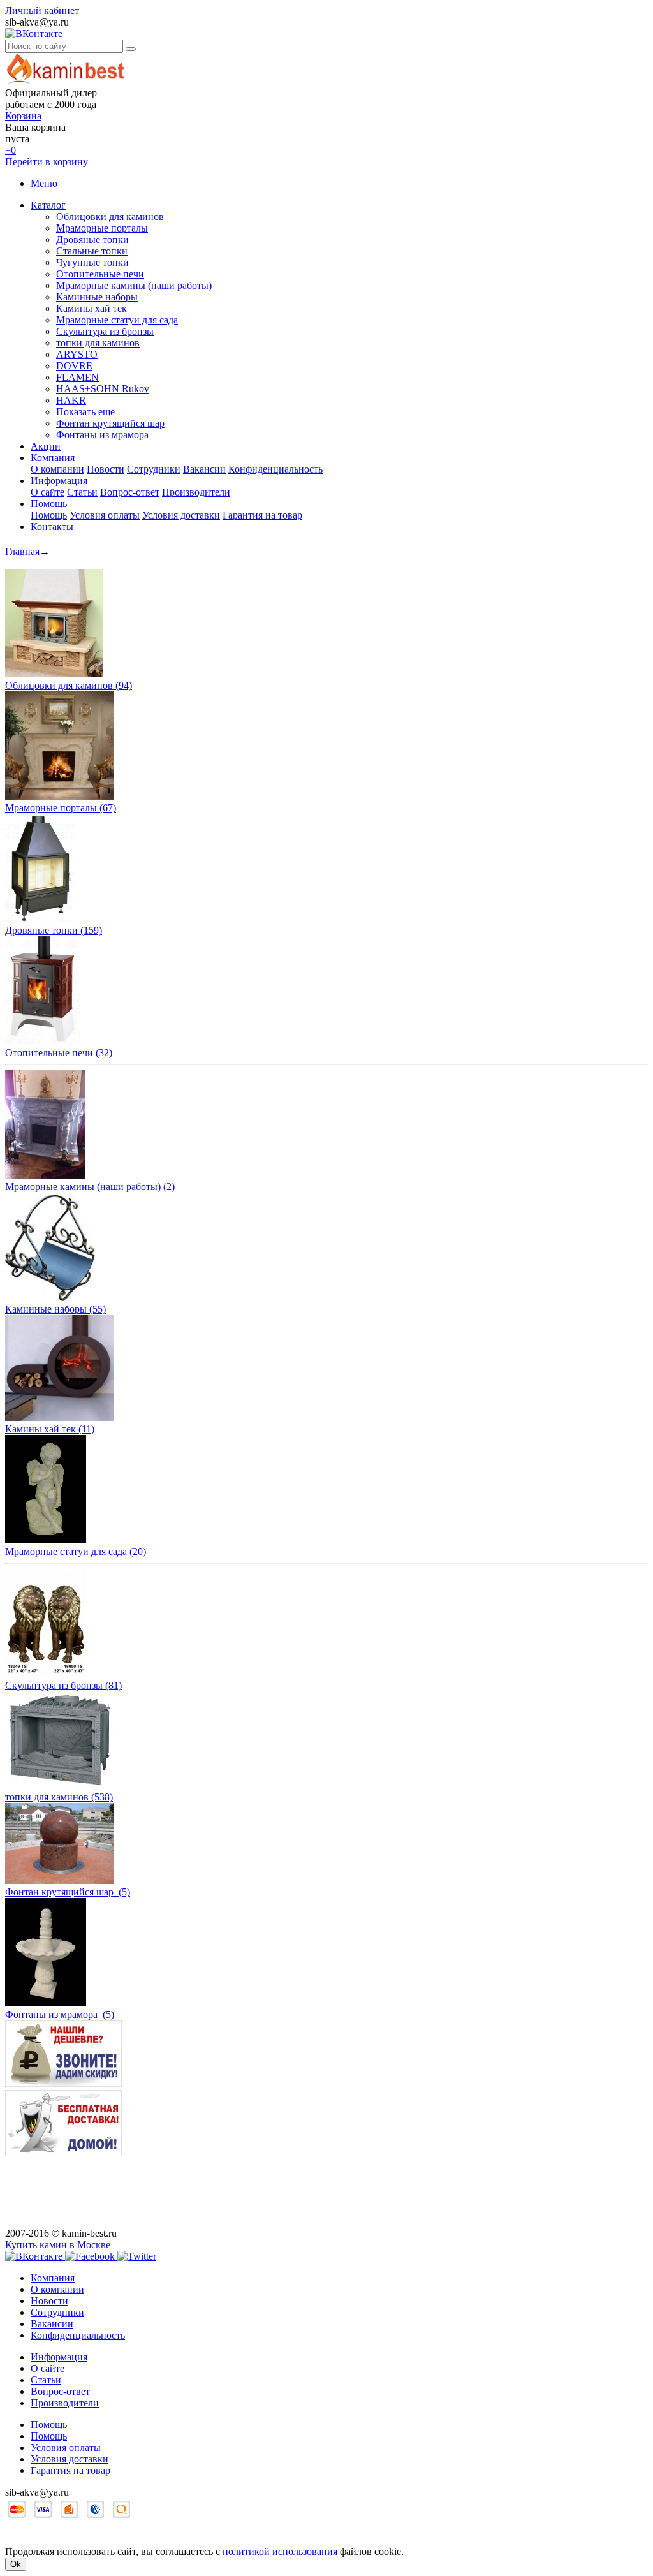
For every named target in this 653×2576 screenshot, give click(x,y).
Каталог (48, 205)
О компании (57, 469)
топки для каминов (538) (59, 1797)
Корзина (23, 116)
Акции (46, 446)
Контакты (52, 526)
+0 (11, 150)
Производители (196, 492)
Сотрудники (154, 469)
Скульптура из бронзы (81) (63, 1685)
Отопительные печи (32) (59, 1053)
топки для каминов (98, 343)
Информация (59, 481)
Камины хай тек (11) (50, 1429)
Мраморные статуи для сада (117, 320)
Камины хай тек (92, 308)
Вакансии (204, 469)
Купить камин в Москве (58, 2245)
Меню (44, 183)
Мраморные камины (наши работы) (134, 285)
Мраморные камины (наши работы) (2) (90, 1187)
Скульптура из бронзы (105, 331)
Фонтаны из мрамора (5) (60, 2014)
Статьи (82, 492)
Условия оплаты (105, 515)
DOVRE (74, 366)
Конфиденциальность (275, 469)
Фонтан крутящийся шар (110, 423)
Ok (16, 2564)
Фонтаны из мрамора (102, 435)
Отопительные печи (100, 274)
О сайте (48, 492)
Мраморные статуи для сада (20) (76, 1551)
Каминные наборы (97, 297)
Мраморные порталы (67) (61, 808)
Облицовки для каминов (110, 217)
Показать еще (85, 412)
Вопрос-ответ (130, 492)
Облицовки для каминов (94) (69, 685)
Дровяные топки (92, 239)
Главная (22, 551)
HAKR (71, 400)
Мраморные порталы (102, 228)
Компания (53, 458)
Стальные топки (92, 251)
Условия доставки (181, 515)
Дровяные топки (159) (54, 930)
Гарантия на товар (262, 515)
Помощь (49, 504)
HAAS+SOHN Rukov (103, 389)
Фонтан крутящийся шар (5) (68, 1892)
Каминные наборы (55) (55, 1309)
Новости (106, 469)
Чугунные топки (92, 262)
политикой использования (280, 2551)
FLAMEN (77, 377)
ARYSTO (77, 354)
